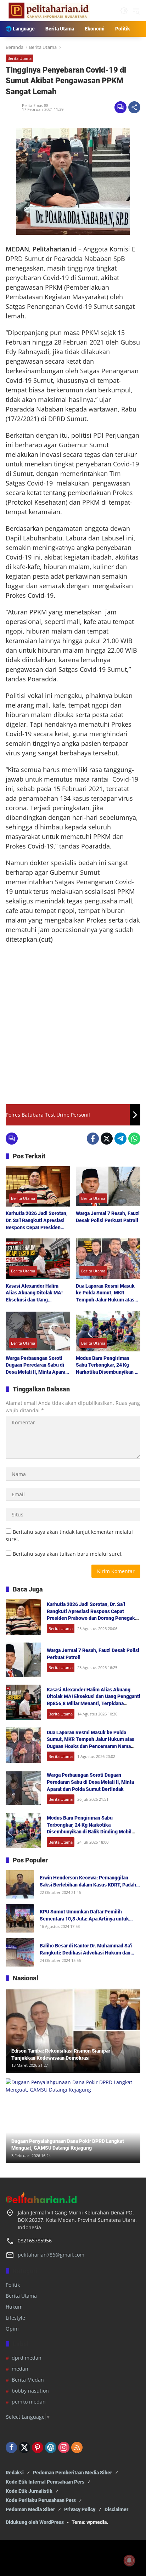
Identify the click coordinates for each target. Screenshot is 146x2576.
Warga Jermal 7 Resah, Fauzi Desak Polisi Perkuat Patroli (108, 1217)
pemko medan (29, 2402)
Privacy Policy (80, 2509)
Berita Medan (28, 2380)
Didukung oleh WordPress (35, 2522)
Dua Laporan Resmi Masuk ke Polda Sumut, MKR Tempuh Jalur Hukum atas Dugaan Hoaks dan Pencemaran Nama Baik (105, 1293)
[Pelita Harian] (48, 10)
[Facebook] (93, 1139)
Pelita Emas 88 (35, 105)
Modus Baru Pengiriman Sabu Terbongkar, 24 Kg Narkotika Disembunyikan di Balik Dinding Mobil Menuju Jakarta (107, 1366)
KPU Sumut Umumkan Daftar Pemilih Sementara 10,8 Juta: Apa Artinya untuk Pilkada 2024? (84, 1916)
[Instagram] (64, 2447)
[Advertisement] (73, 1024)
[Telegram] (120, 1139)
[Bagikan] (134, 107)
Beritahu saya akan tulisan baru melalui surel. (68, 1554)
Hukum (14, 2307)
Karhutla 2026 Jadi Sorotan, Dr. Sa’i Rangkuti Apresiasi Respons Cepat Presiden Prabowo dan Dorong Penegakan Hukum (37, 1221)
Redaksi (15, 2473)
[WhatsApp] (134, 1139)
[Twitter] (107, 1139)
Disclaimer (116, 2509)
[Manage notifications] (129, 2560)
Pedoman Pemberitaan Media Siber (72, 2473)
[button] (124, 11)
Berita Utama (19, 58)
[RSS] (77, 2447)
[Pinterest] (38, 2447)
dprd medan (27, 2358)
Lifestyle (15, 2318)
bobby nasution (30, 2391)
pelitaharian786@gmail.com (51, 2255)
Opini (12, 2329)
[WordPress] (51, 2447)
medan (20, 2369)
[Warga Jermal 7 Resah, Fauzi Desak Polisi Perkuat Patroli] (108, 1186)
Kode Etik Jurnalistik (29, 2491)
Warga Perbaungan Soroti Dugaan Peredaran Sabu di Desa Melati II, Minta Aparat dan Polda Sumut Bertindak (36, 1366)
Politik (13, 2285)
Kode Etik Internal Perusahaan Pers (45, 2482)
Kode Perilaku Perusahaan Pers (41, 2500)
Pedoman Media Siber (30, 2509)
